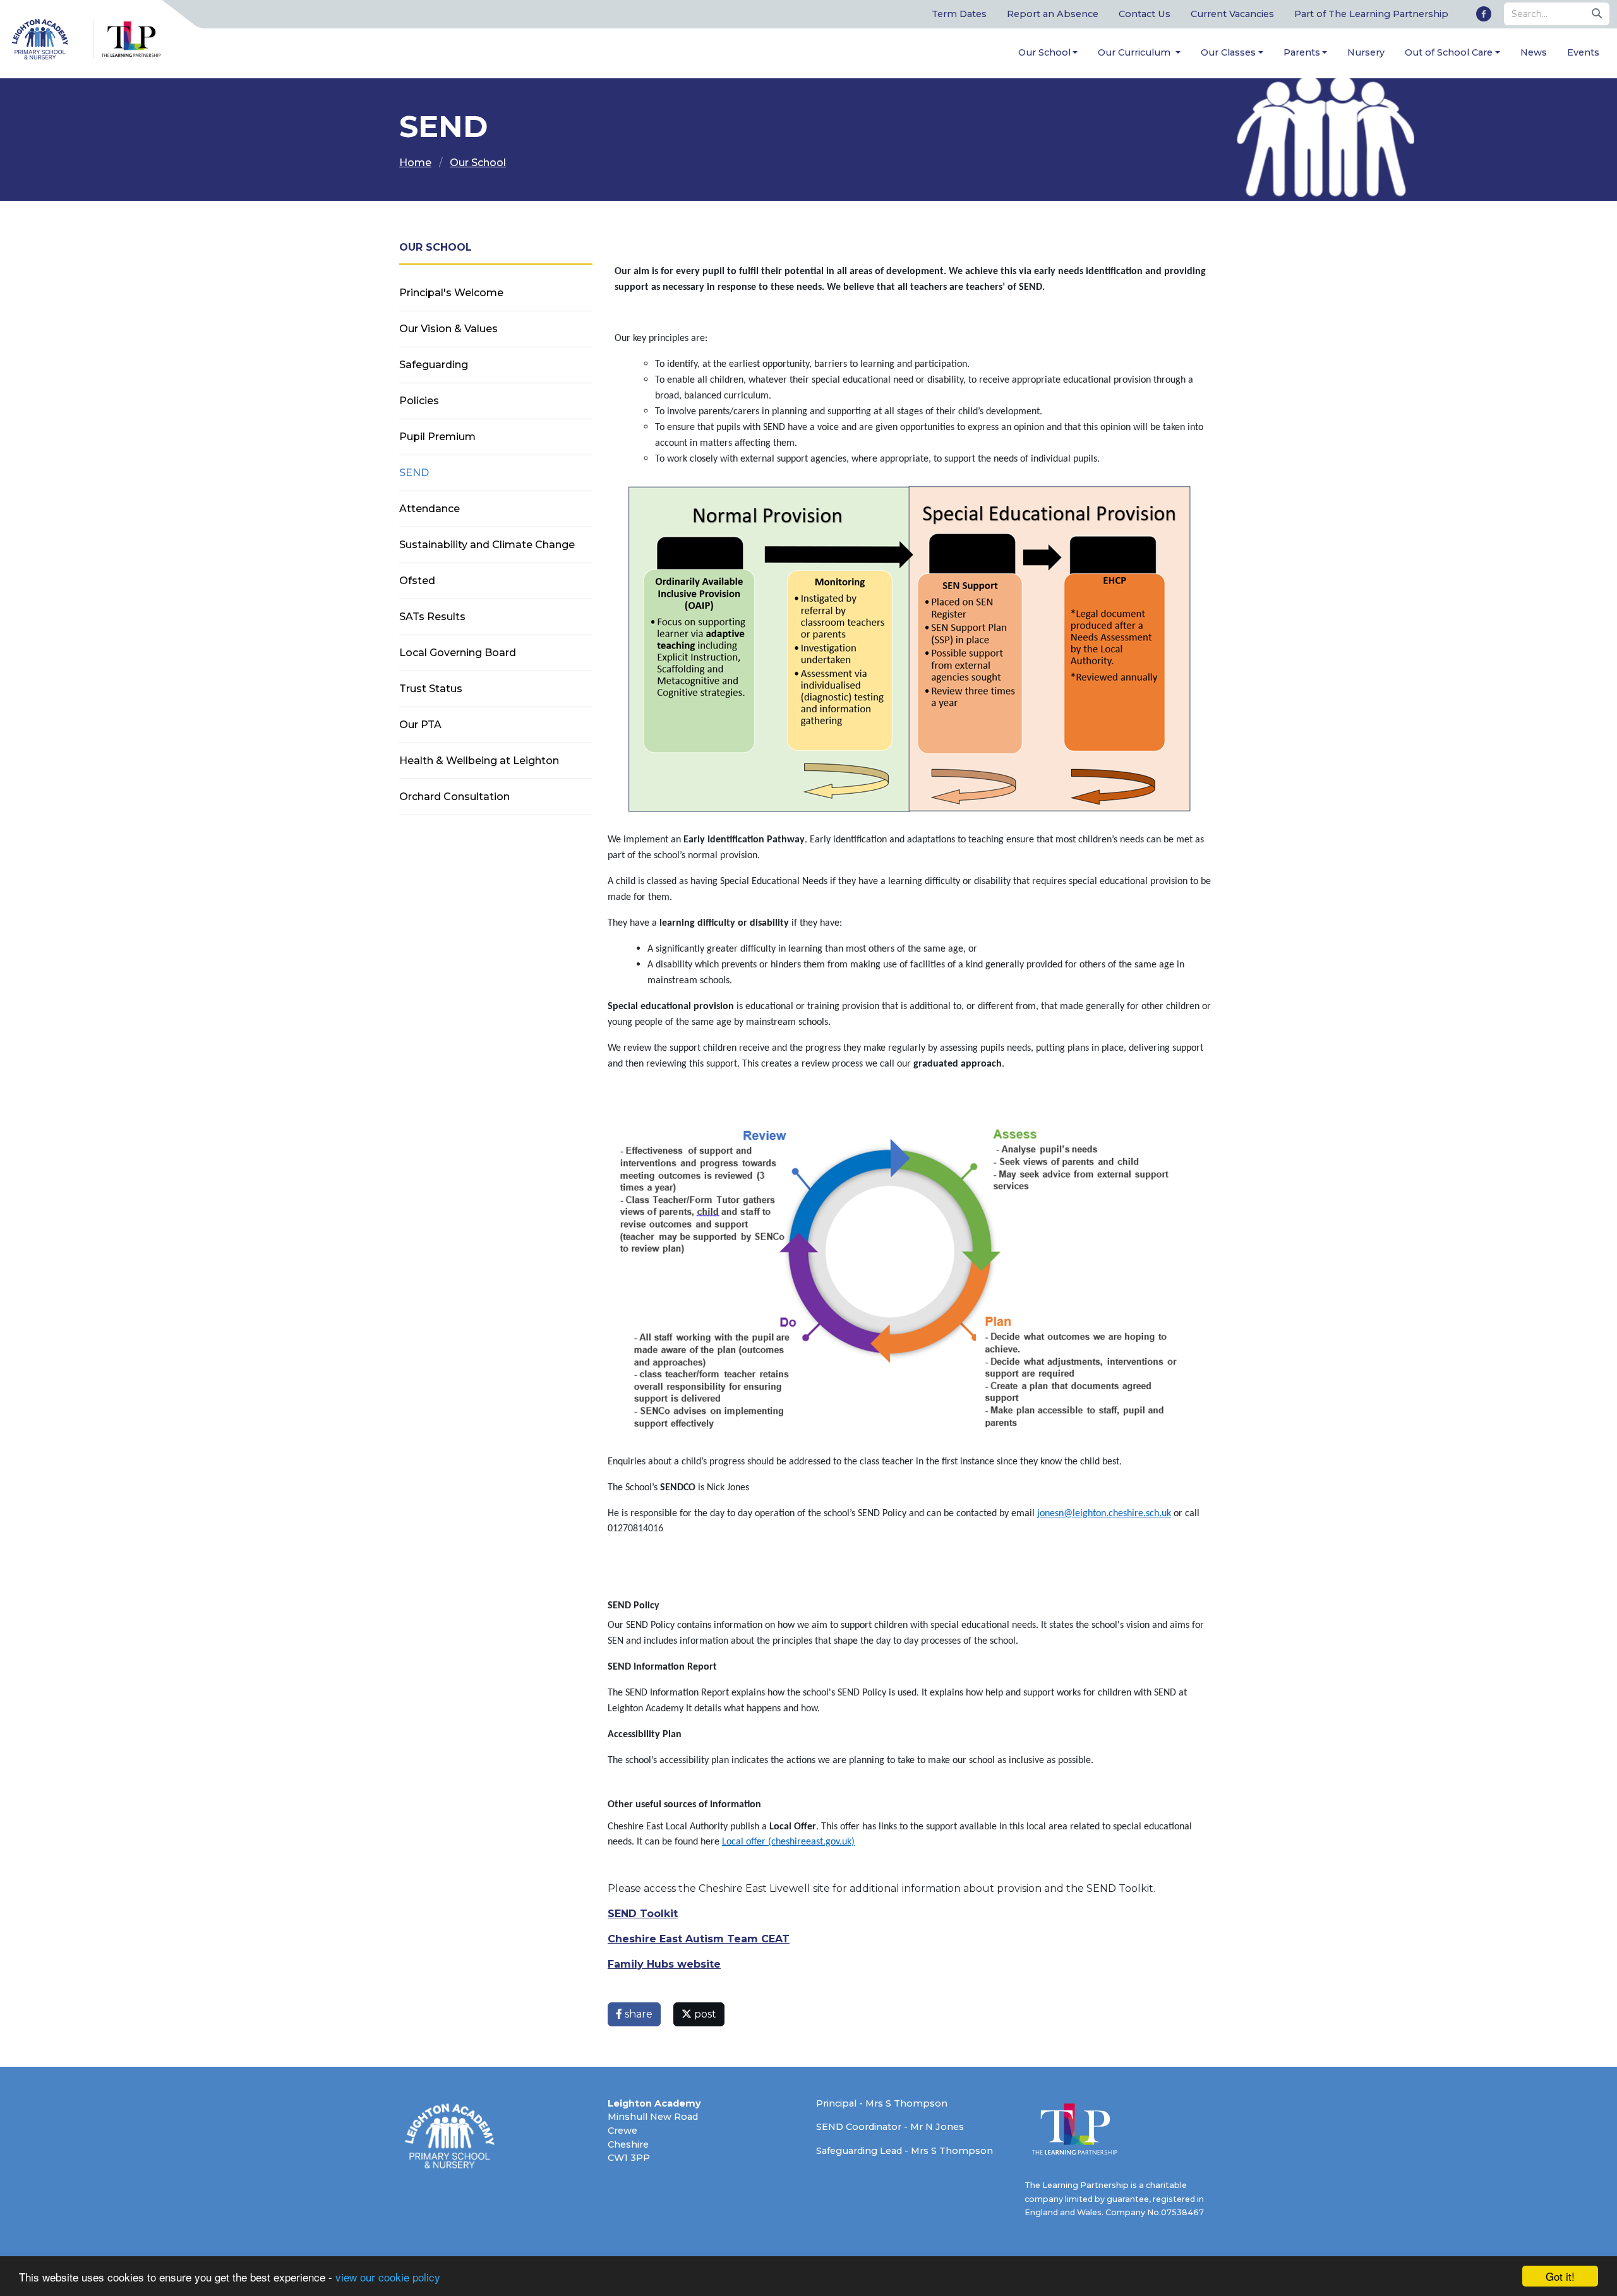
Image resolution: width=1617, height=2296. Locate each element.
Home (415, 163)
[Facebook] (1484, 14)
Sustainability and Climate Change (487, 545)
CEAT (774, 1939)
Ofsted (417, 581)
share (637, 2014)
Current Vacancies (1232, 14)
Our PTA (420, 725)
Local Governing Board (458, 653)
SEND (414, 473)
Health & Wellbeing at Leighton (479, 761)
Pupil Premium (437, 437)
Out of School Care (1449, 52)
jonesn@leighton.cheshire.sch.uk (1104, 1514)
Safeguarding (434, 365)
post (704, 2014)
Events (1583, 52)
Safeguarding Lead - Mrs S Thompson (905, 2151)
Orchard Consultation (454, 797)
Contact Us (1145, 14)
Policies (419, 401)
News (1534, 52)
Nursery (1366, 52)
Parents (1302, 52)
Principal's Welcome (451, 293)
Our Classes (1228, 52)
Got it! (1560, 2276)
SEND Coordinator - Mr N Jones (890, 2127)
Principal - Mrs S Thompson (882, 2103)
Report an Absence (1053, 14)
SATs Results (432, 617)
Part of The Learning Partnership (1371, 14)
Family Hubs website (664, 1964)
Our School (1044, 52)
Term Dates (959, 14)
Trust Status (431, 689)
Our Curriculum (1135, 52)
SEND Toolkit (643, 1914)
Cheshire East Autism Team (683, 1939)
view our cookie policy (388, 2277)
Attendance (430, 509)
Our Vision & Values (448, 329)
